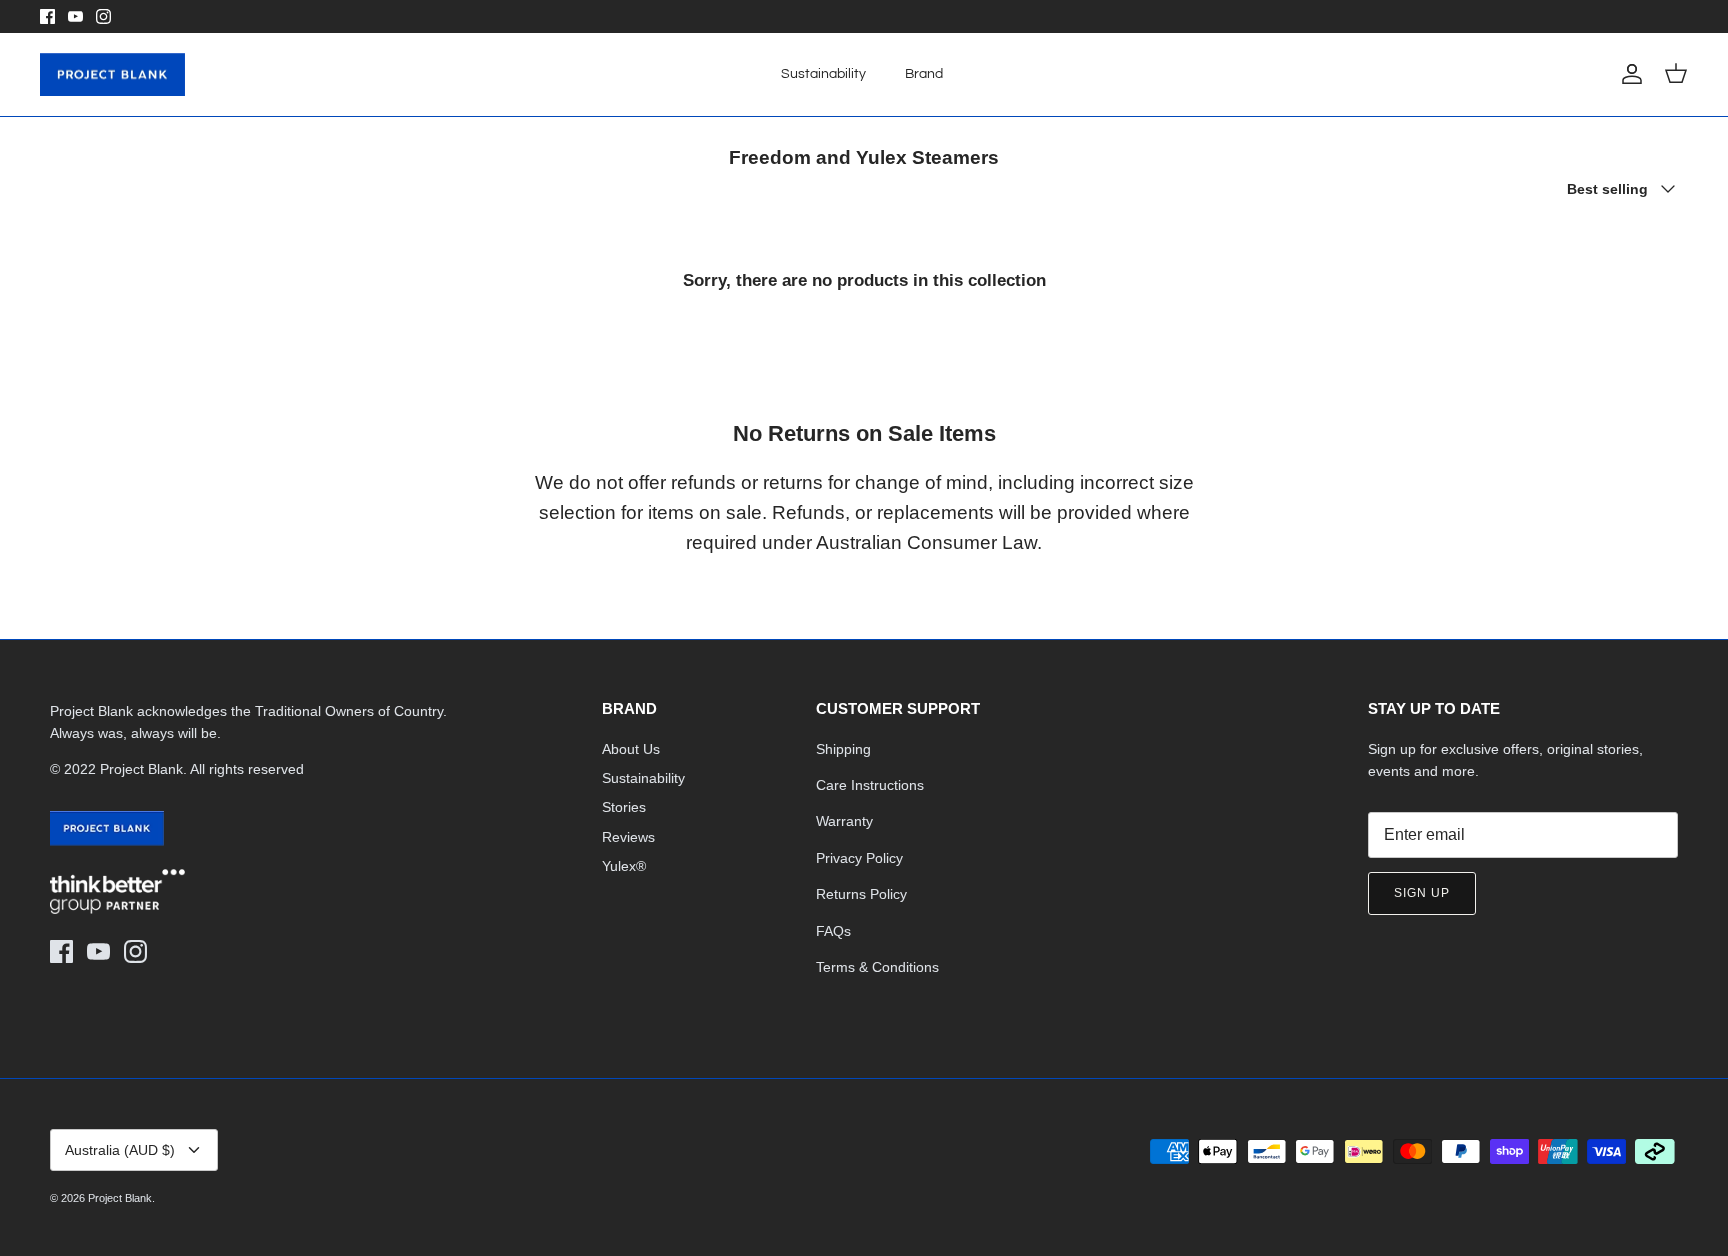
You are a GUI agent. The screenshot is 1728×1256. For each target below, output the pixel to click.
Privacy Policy (859, 858)
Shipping (843, 749)
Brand (924, 74)
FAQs (833, 931)
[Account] (1628, 74)
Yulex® (624, 866)
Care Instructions (870, 785)
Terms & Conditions (877, 967)
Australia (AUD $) (120, 1150)
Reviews (628, 837)
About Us (631, 749)
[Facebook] (47, 16)
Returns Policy (861, 894)
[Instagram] (103, 16)
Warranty (844, 821)
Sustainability (823, 74)
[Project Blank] (112, 75)
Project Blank (120, 1198)
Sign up (1422, 893)
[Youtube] (75, 16)
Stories (624, 807)
